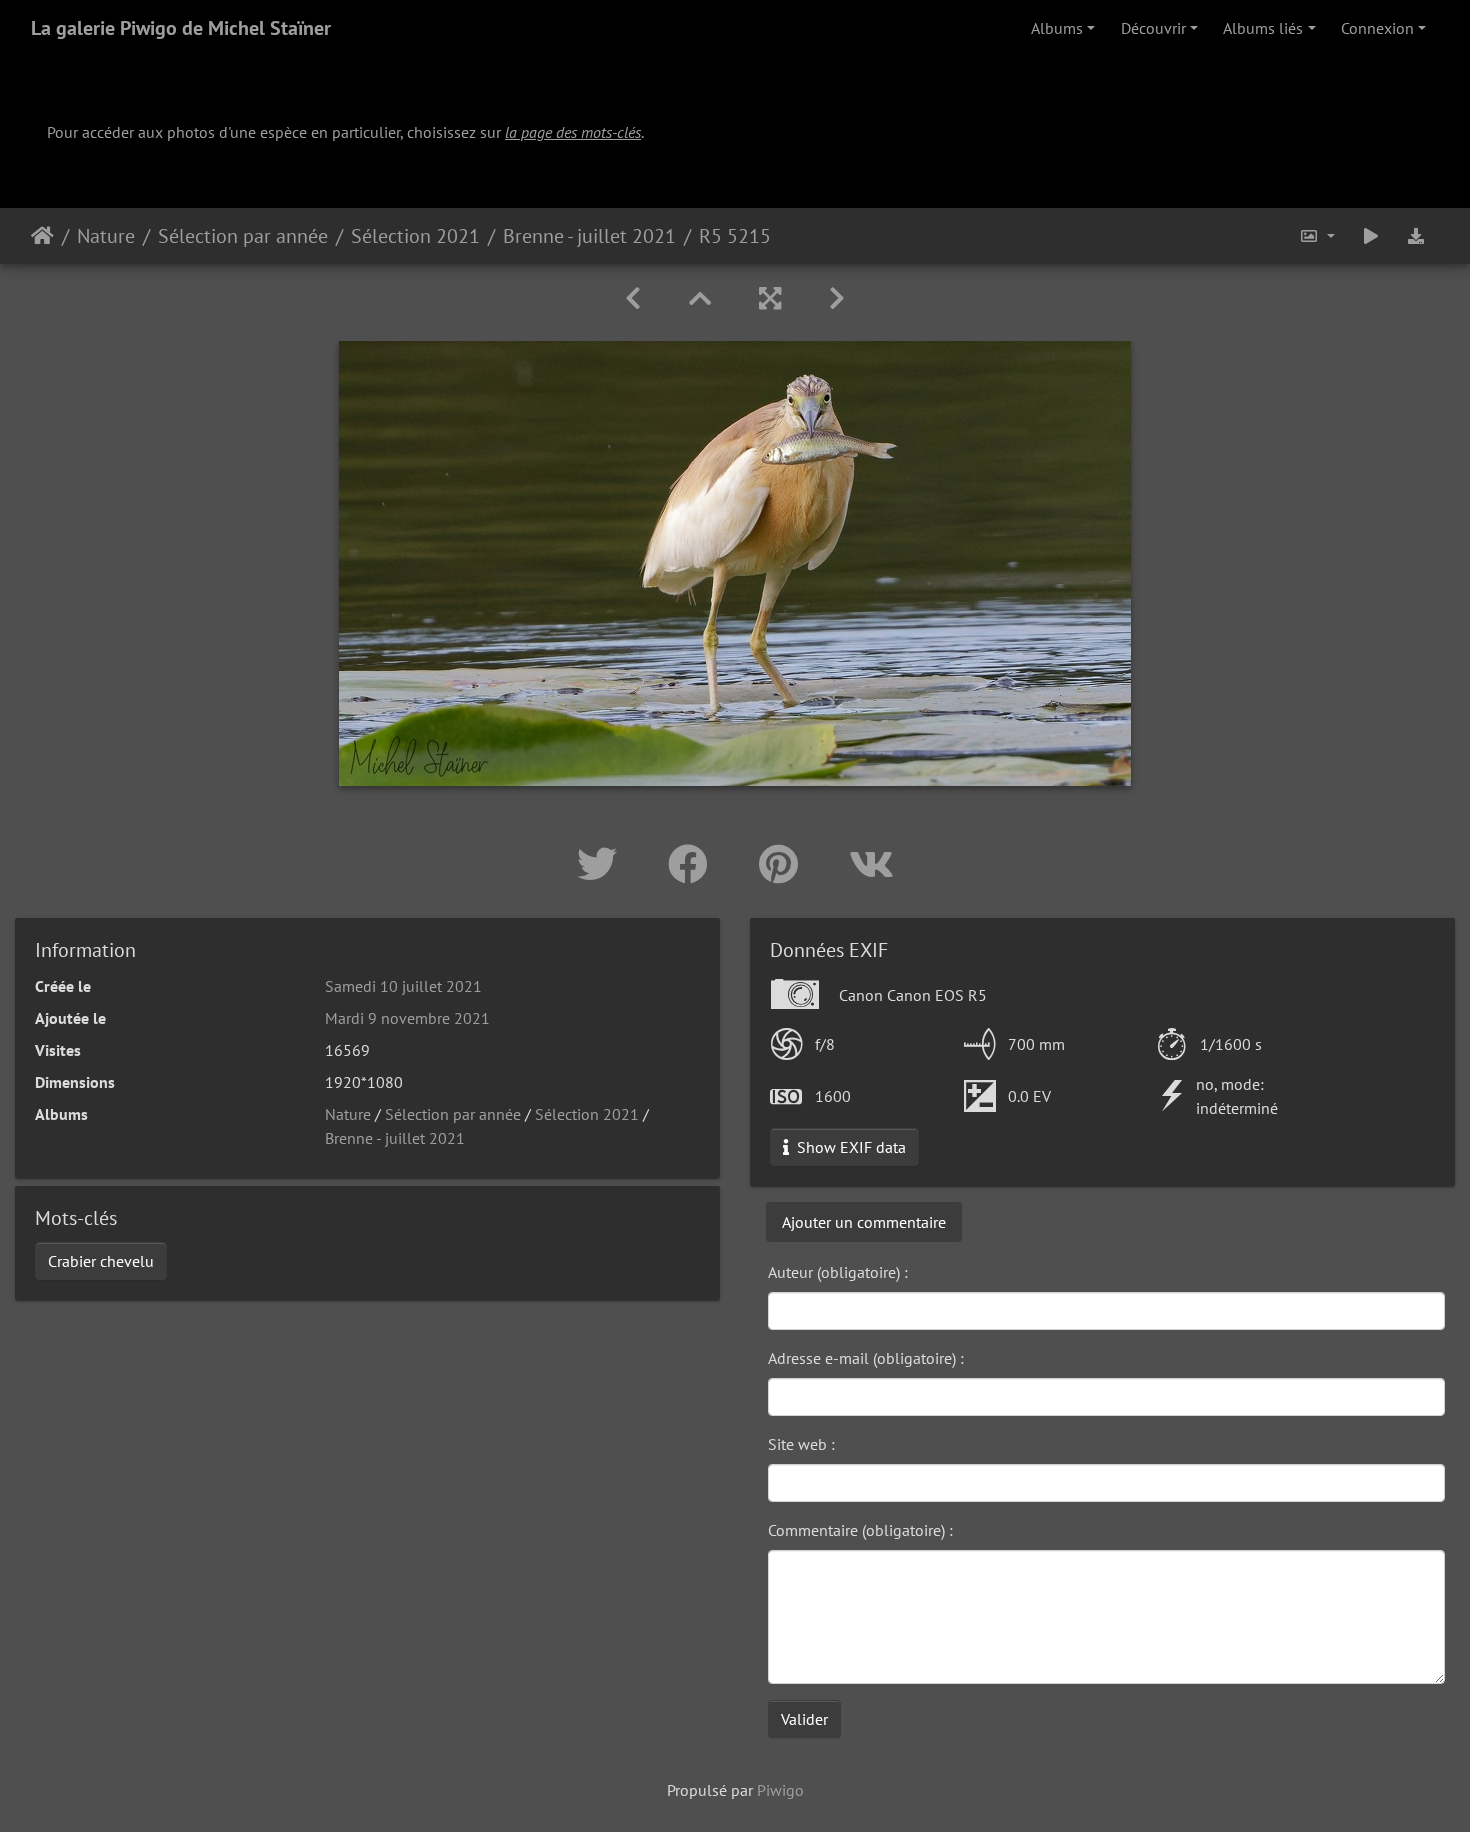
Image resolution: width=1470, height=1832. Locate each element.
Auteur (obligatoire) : (838, 1272)
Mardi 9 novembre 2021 (407, 1018)
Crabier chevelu (101, 1261)
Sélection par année (243, 236)
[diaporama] (1371, 236)
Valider (804, 1719)
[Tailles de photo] (1317, 236)
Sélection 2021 (415, 236)
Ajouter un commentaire (864, 1222)
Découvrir (1153, 28)
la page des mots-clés (573, 132)
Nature (106, 236)
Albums (1057, 28)
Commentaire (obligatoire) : (860, 1530)
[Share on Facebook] (693, 864)
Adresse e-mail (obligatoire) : (866, 1358)
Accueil (42, 236)
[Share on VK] (871, 864)
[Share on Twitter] (602, 864)
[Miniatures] (700, 298)
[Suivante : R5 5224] (837, 298)
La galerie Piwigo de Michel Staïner (181, 28)
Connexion (1377, 28)
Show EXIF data (849, 1147)
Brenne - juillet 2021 (589, 236)
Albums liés (1263, 28)
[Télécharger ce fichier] (1416, 236)
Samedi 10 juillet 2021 (403, 986)
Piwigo (780, 1790)
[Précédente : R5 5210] (633, 298)
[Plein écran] (770, 298)
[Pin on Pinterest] (784, 864)
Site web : (801, 1444)
